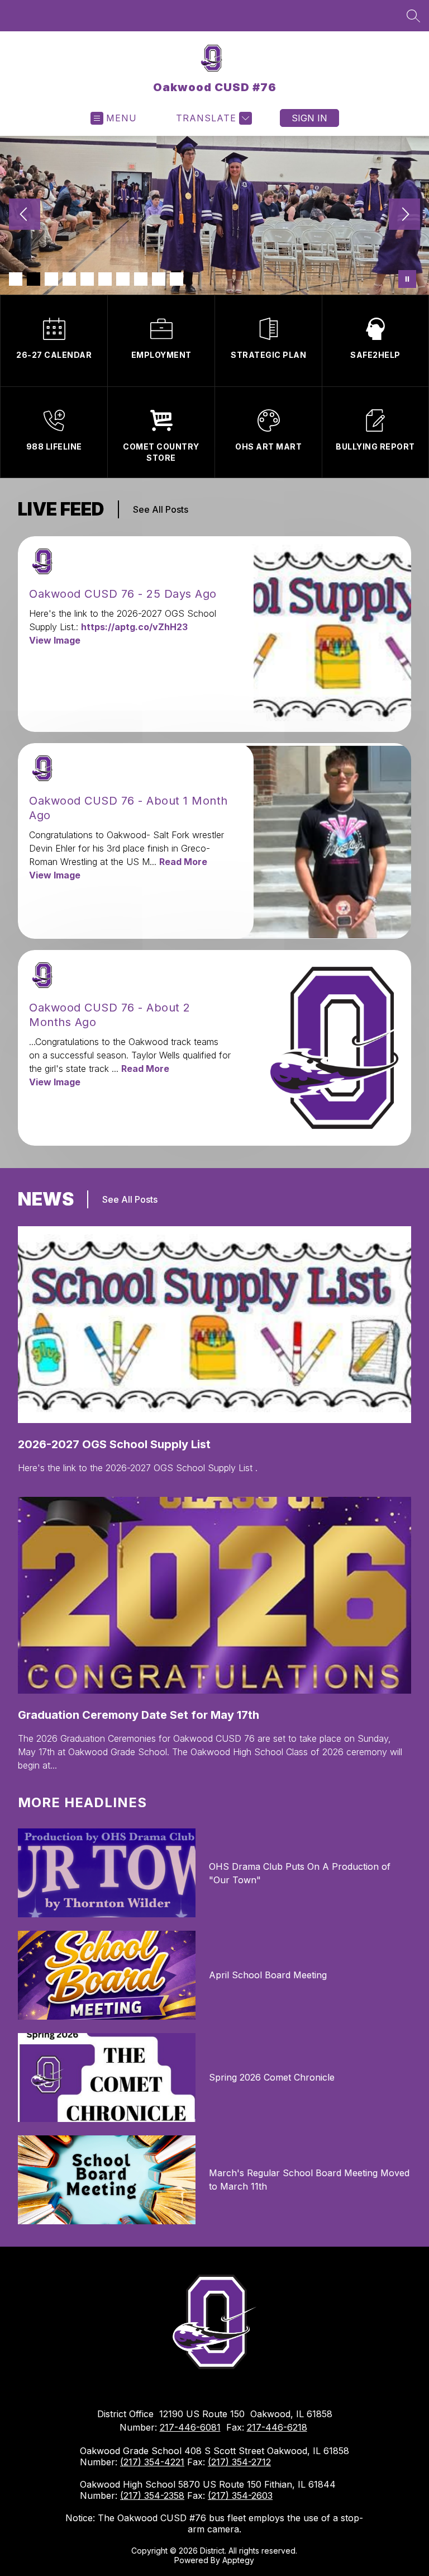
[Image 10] (177, 279)
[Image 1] (16, 279)
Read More (183, 862)
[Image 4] (69, 279)
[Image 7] (123, 279)
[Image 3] (51, 279)
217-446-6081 (190, 2427)
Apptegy (238, 2560)
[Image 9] (159, 279)
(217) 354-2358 (152, 2495)
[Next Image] (404, 215)
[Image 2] (34, 279)
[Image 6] (105, 279)
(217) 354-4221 (152, 2462)
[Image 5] (87, 279)
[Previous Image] (25, 215)
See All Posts (161, 509)
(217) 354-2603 (240, 2495)
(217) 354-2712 (239, 2462)
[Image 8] (141, 279)
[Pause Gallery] (407, 279)
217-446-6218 (277, 2427)
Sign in (309, 118)
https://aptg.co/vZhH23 (134, 627)
